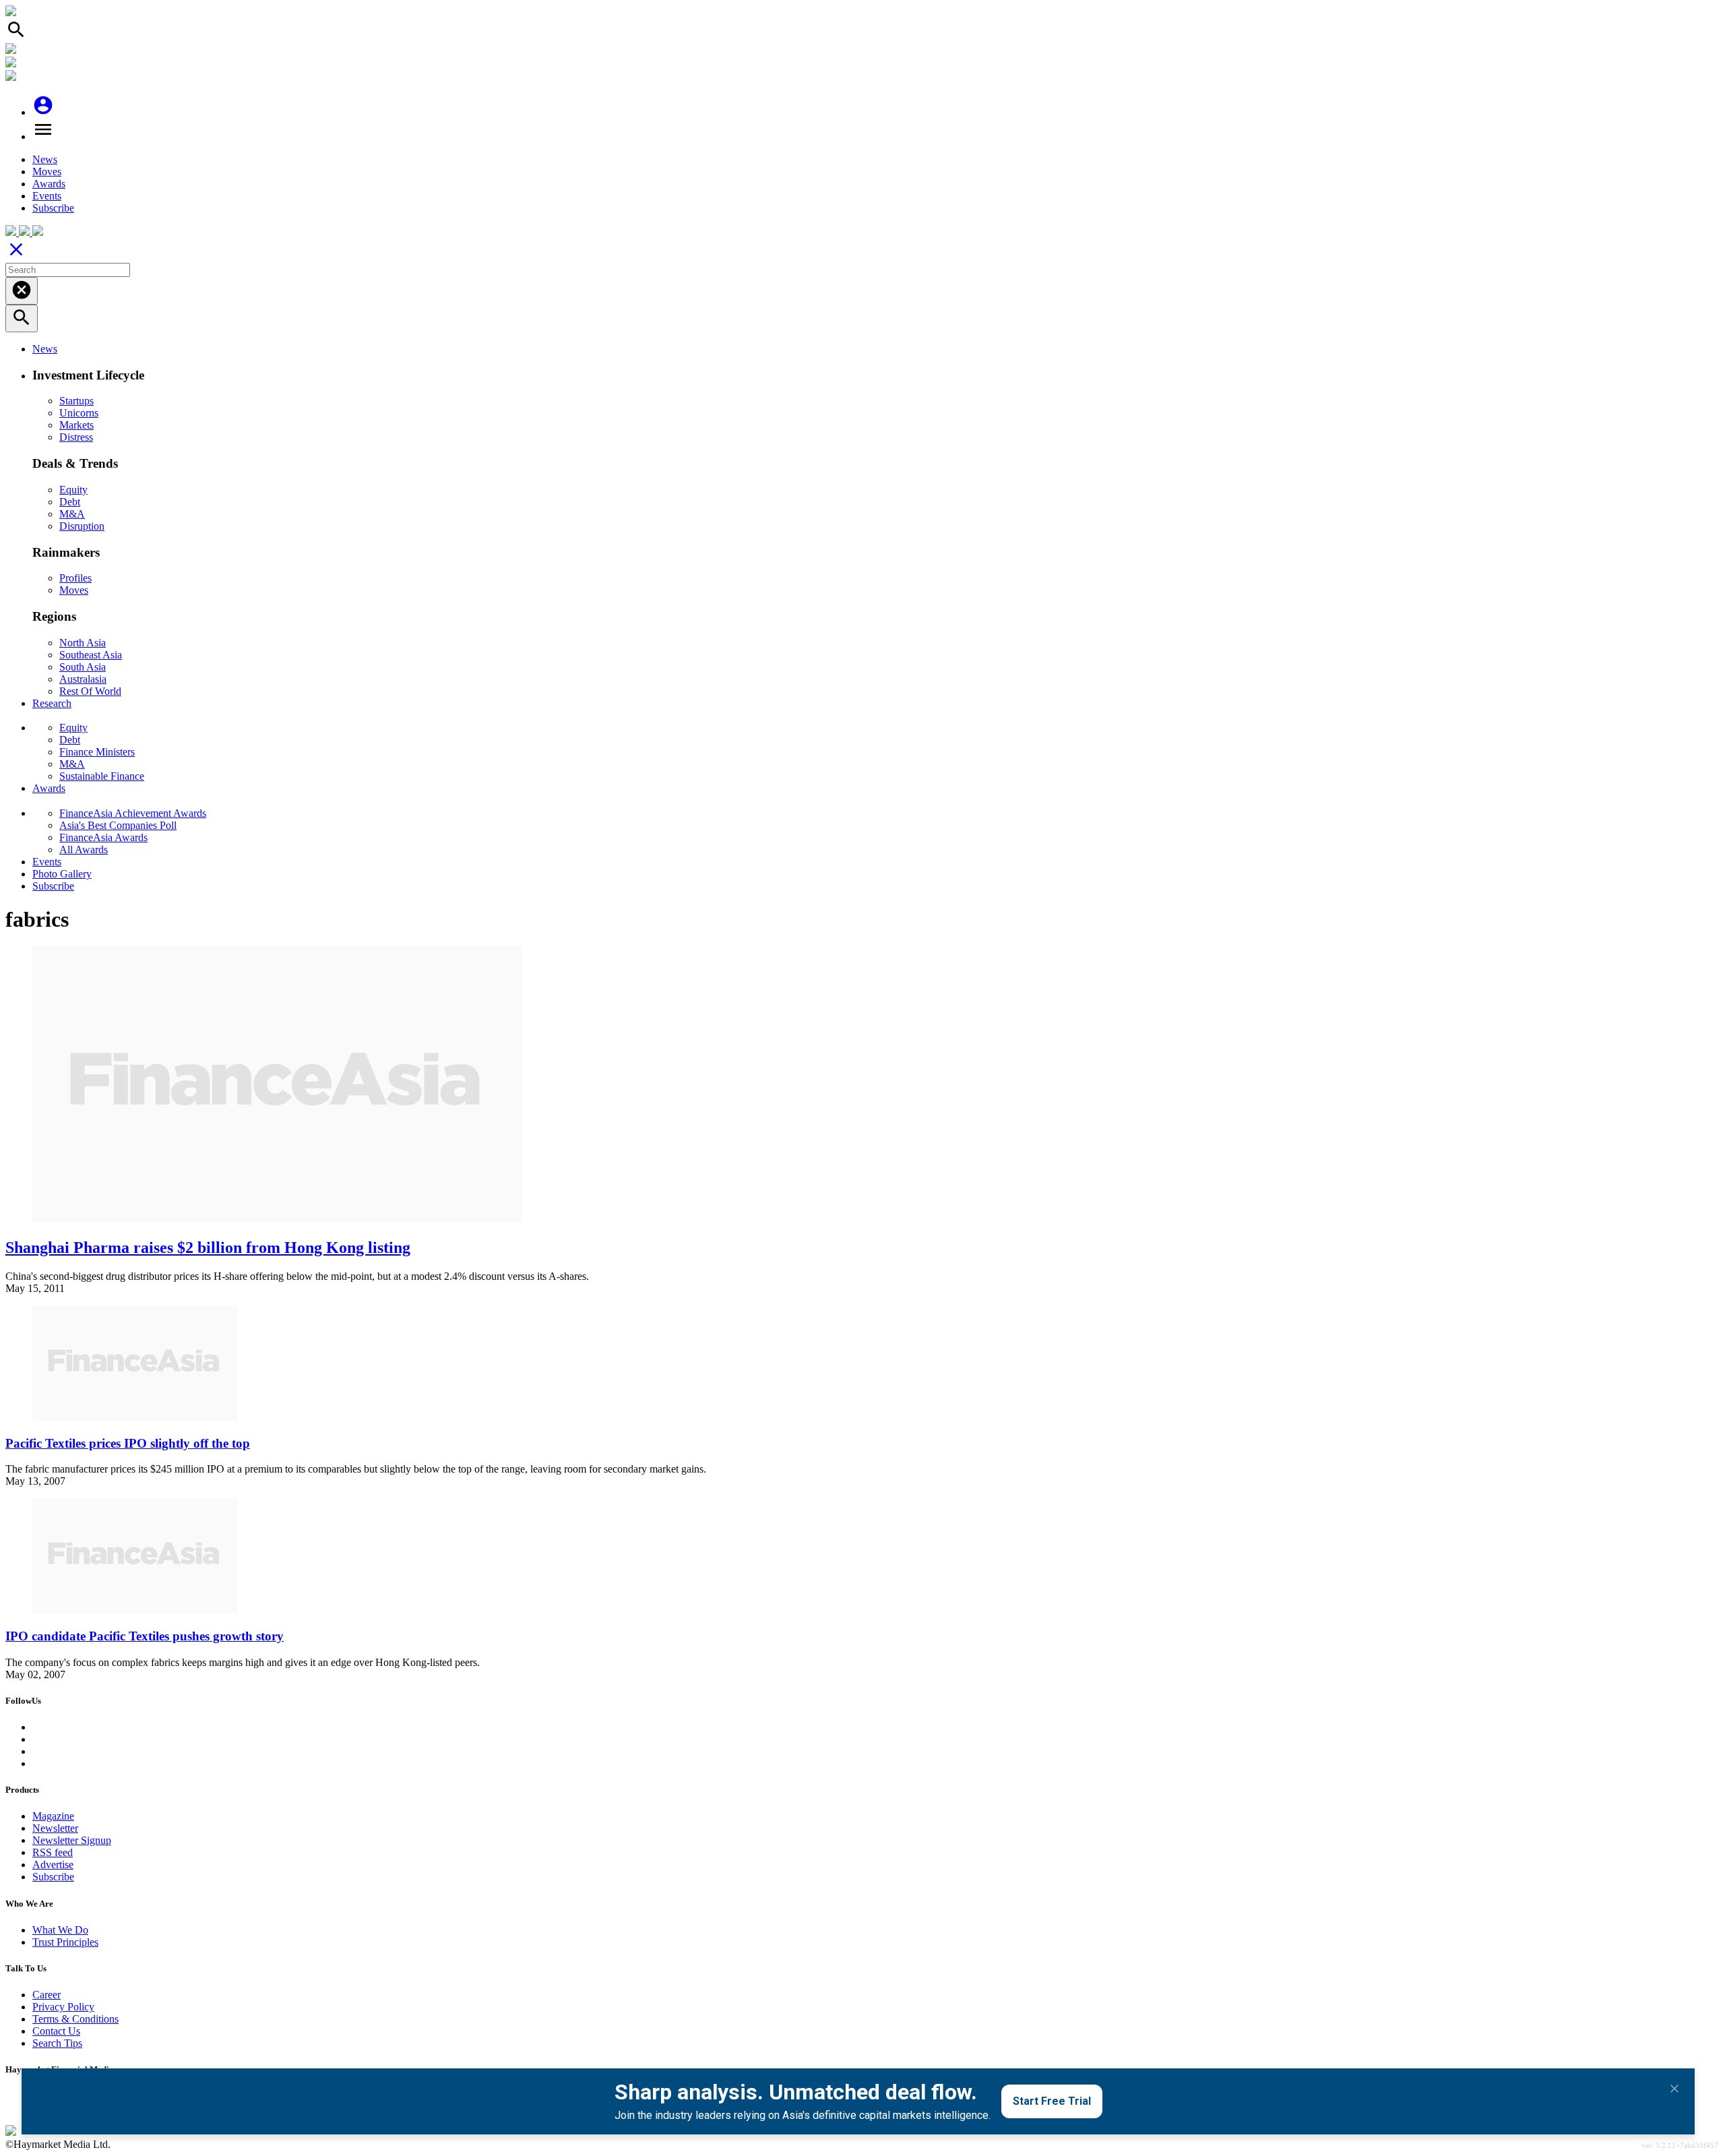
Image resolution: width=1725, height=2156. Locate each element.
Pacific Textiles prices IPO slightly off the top (128, 1443)
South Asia (83, 667)
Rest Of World (90, 691)
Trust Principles (65, 1942)
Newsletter (55, 1828)
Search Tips (57, 2043)
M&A (72, 514)
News (45, 159)
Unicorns (79, 413)
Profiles (75, 578)
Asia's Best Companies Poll (118, 825)
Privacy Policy (63, 2007)
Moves (47, 172)
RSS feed (53, 1852)
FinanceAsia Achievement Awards (133, 813)
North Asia (83, 643)
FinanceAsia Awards (103, 837)
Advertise (53, 1865)
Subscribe (53, 208)
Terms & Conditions (75, 2019)
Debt (70, 502)
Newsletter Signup (72, 1840)
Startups (76, 401)
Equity (73, 490)
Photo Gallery (62, 874)
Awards (49, 184)
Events (47, 196)
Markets (76, 425)
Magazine (53, 1816)
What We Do (60, 1930)
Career (46, 1995)
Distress (76, 437)
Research (52, 703)
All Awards (84, 850)
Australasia (83, 679)
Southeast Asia (91, 655)
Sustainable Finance (102, 776)
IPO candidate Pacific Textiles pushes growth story (145, 1636)
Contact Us (56, 2031)
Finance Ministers (97, 752)
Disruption (82, 526)
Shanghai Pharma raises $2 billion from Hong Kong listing (208, 1248)
